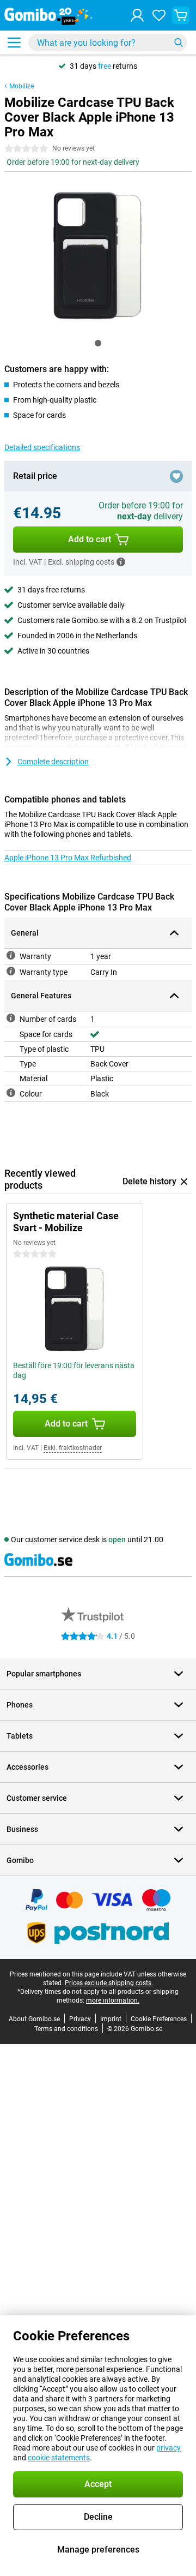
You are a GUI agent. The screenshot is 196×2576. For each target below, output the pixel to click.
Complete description (53, 762)
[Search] (179, 43)
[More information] (121, 562)
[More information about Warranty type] (11, 971)
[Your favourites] (159, 15)
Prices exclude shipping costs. (109, 1983)
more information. (113, 2000)
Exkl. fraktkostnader (73, 1448)
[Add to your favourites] (176, 476)
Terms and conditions (66, 2029)
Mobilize (22, 86)
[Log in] (137, 15)
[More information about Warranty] (11, 955)
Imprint (111, 2019)
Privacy (80, 2019)
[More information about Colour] (11, 1093)
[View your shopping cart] (181, 15)
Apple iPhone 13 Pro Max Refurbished (68, 858)
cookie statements (59, 2458)
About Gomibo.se (34, 2019)
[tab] (98, 343)
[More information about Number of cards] (11, 1018)
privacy (169, 2448)
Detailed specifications (42, 447)
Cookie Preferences (159, 2019)
